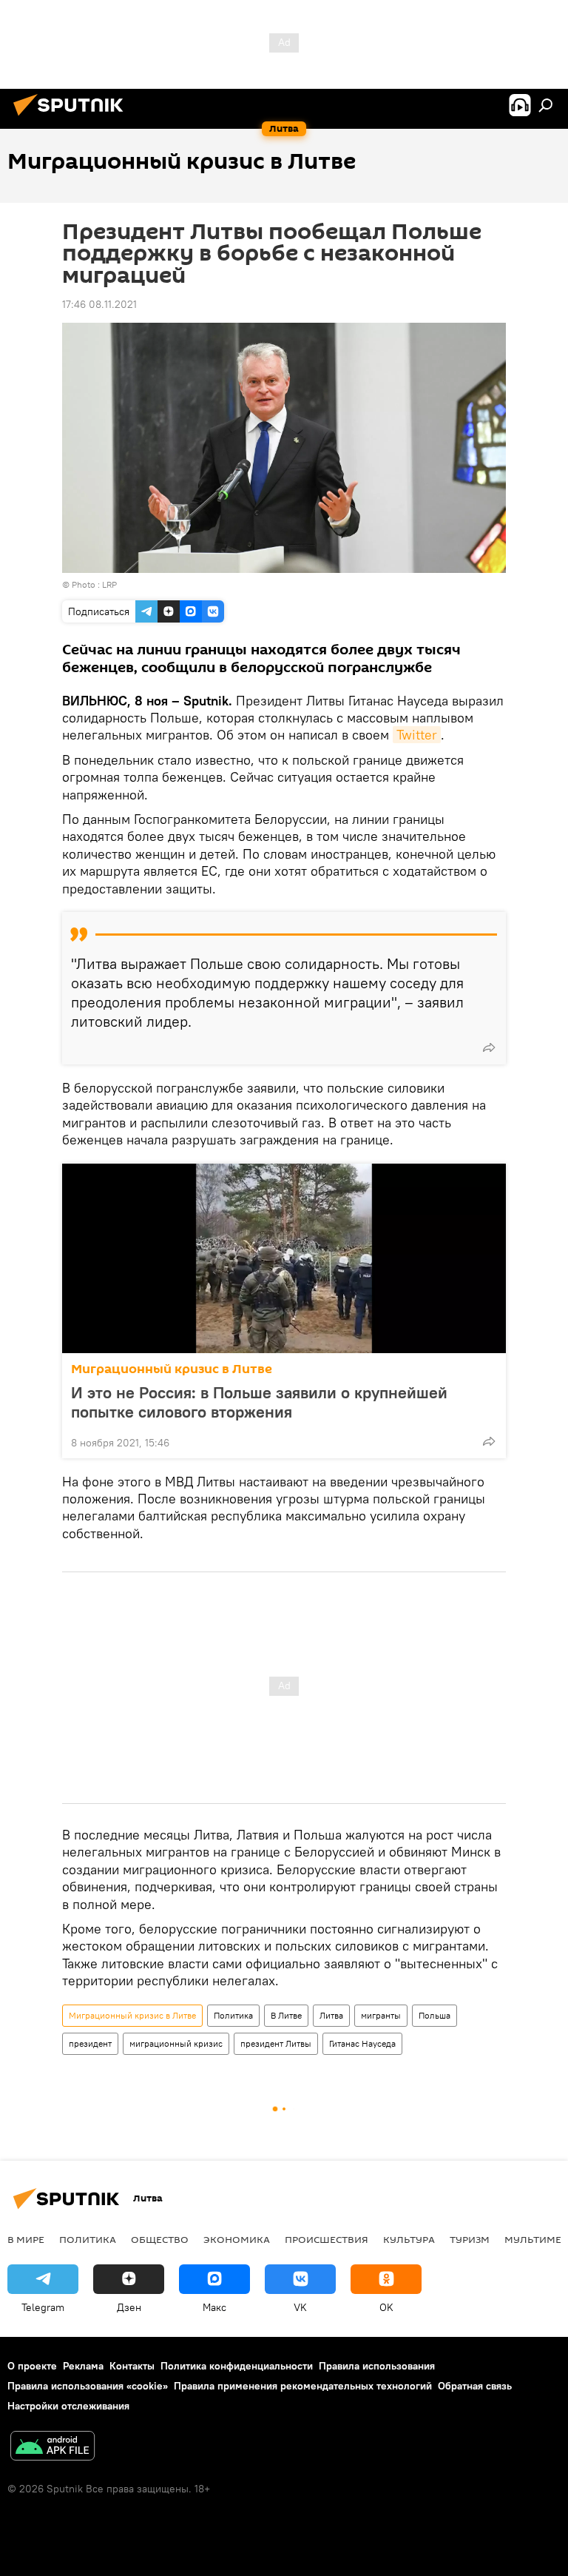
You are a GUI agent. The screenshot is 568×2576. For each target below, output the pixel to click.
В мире (26, 2239)
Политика (233, 2015)
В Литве (286, 2015)
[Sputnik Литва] (72, 118)
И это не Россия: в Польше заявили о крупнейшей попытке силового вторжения (259, 1402)
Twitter (417, 735)
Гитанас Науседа (362, 2043)
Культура (409, 2239)
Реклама (83, 2366)
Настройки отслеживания (68, 2406)
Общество (160, 2239)
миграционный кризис (176, 2043)
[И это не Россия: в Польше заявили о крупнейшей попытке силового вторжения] (284, 1258)
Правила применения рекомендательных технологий (303, 2386)
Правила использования (377, 2366)
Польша (435, 2015)
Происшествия (327, 2239)
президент (90, 2043)
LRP (109, 584)
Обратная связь (475, 2386)
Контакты (132, 2366)
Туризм (470, 2239)
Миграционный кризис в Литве (172, 1369)
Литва (331, 2015)
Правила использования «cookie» (88, 2386)
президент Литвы (276, 2043)
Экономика (237, 2239)
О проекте (32, 2366)
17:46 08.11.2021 (99, 304)
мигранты (381, 2015)
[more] (489, 1047)
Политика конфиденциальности (237, 2366)
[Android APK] (53, 2448)
